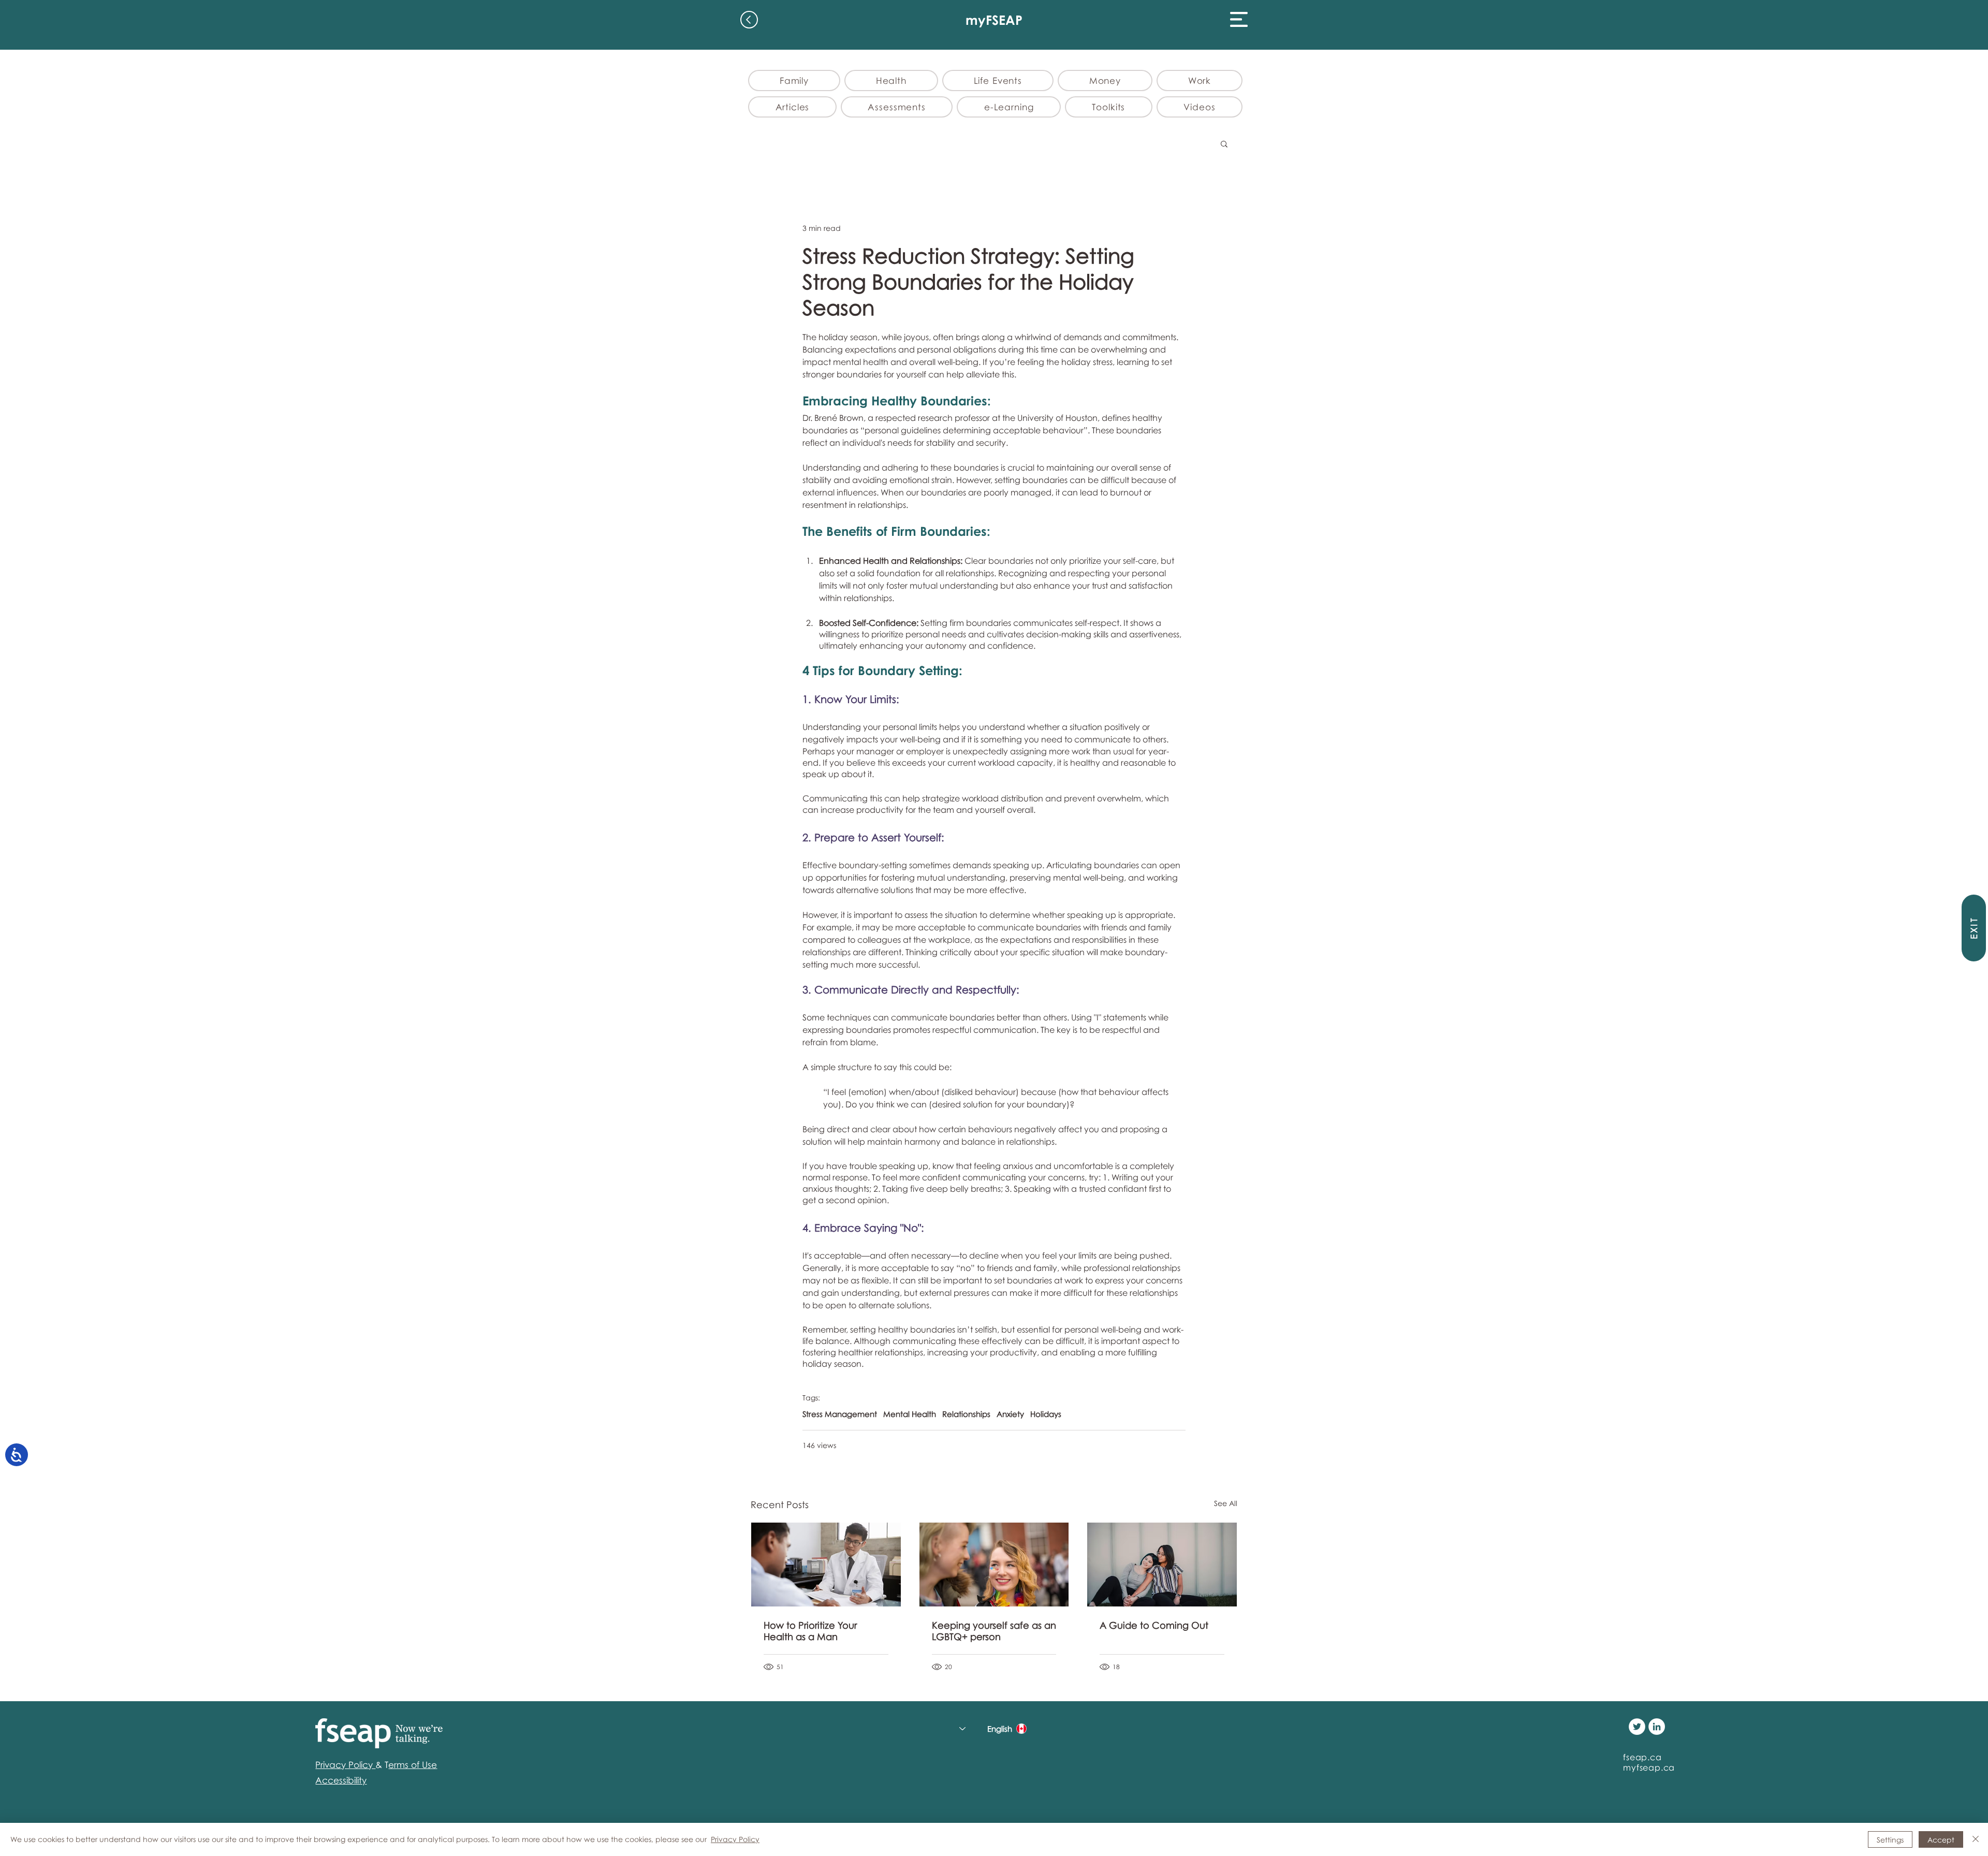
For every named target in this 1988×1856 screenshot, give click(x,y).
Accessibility (341, 1780)
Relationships (966, 1414)
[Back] (749, 20)
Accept (1941, 1840)
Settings (1890, 1840)
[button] (1239, 19)
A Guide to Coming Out (1154, 1625)
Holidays (1046, 1414)
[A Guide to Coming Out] (1162, 1565)
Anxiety (1010, 1414)
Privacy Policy (735, 1839)
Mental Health (910, 1414)
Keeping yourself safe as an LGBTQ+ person (994, 1631)
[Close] (1976, 1839)
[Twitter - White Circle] (1637, 1727)
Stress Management (840, 1414)
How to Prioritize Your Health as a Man (810, 1631)
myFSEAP (994, 20)
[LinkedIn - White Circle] (1657, 1727)
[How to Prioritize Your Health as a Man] (826, 1565)
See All (1226, 1503)
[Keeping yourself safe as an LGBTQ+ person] (994, 1565)
